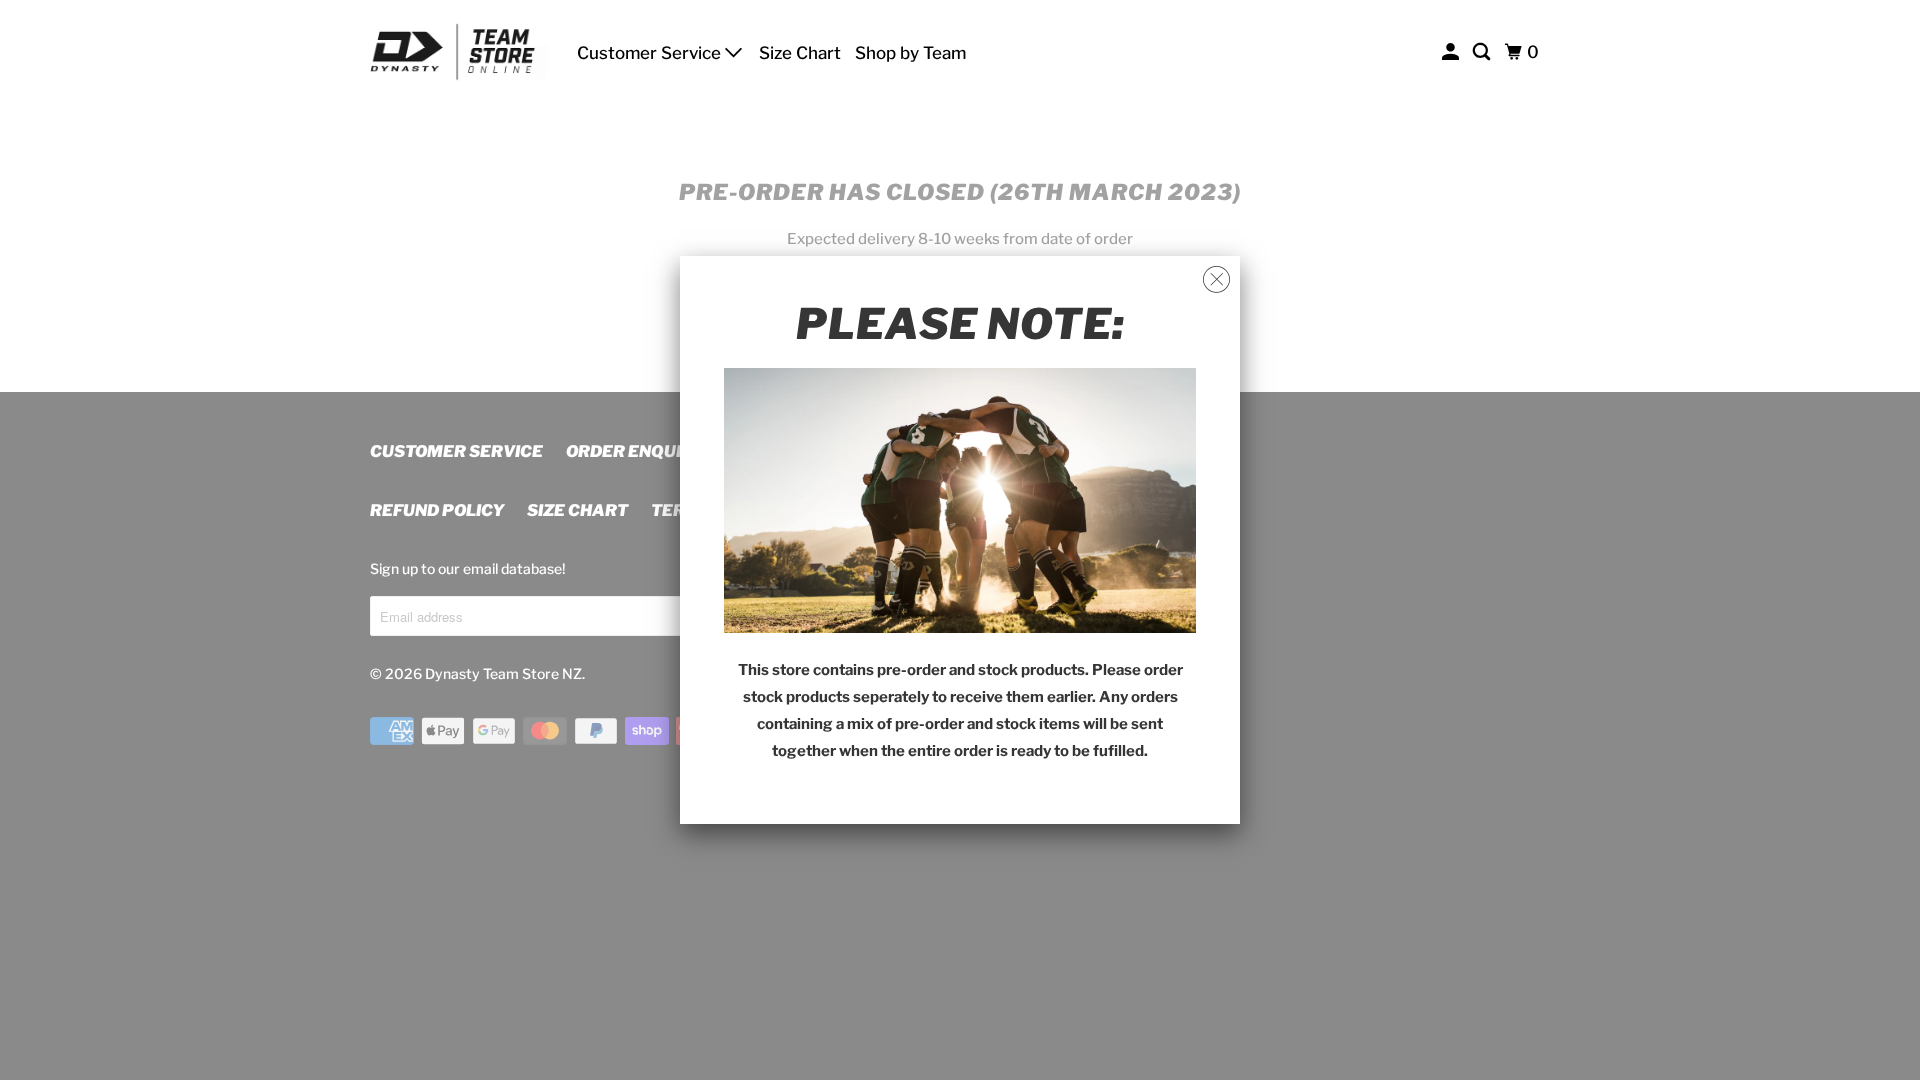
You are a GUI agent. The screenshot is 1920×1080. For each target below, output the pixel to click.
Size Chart (800, 53)
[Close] (1216, 280)
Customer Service (651, 53)
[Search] (1483, 52)
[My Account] (1452, 52)
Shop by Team (910, 53)
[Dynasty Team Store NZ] (460, 52)
